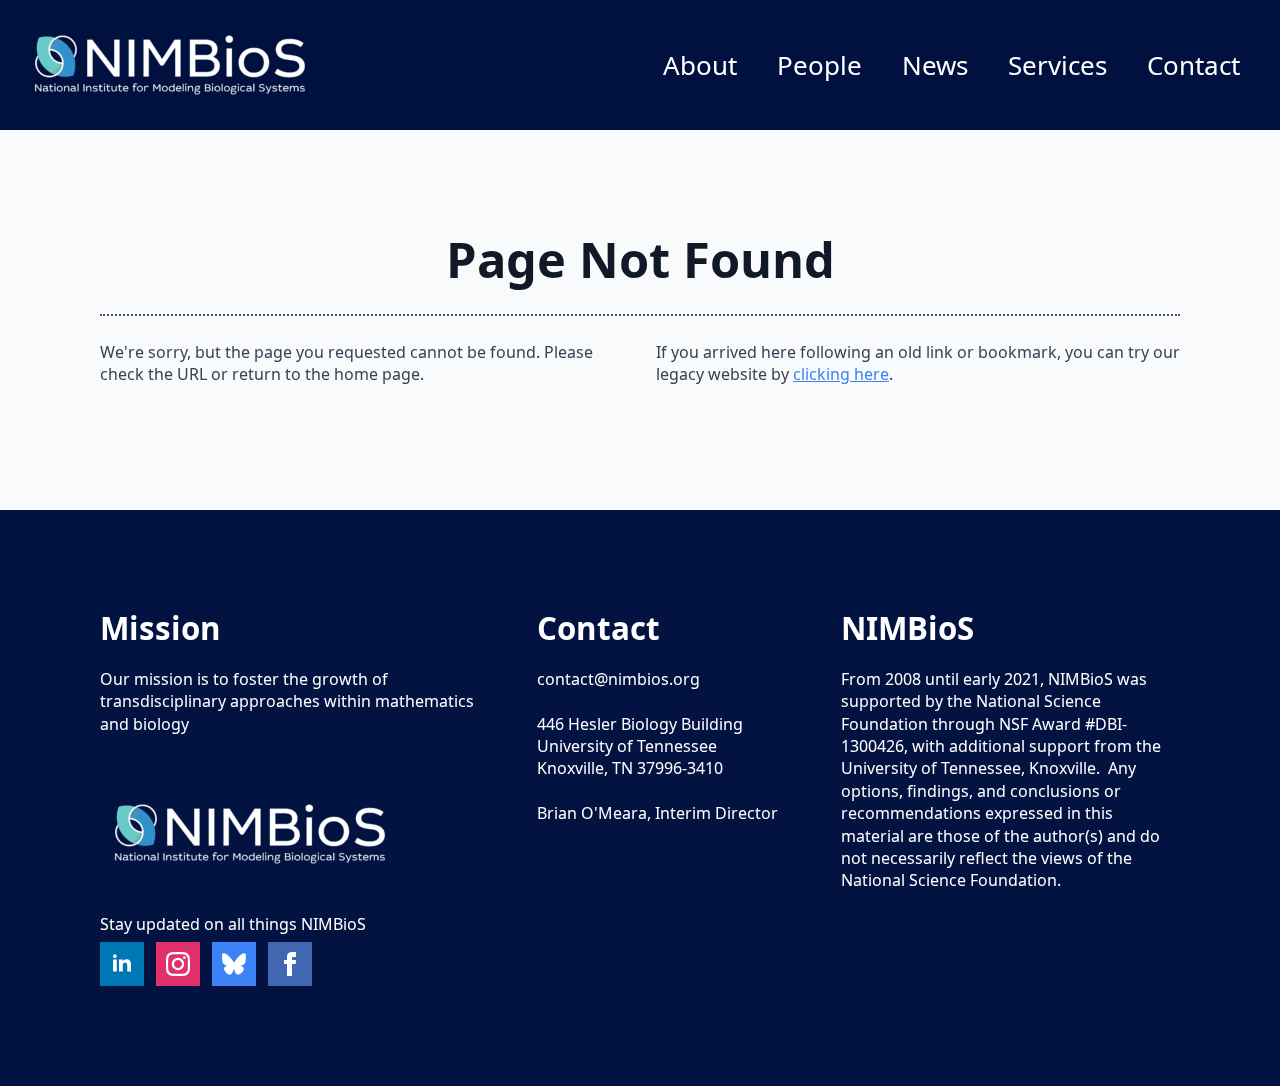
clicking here (841, 374)
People (819, 65)
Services (1057, 65)
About (700, 65)
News (935, 65)
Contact (1193, 65)
